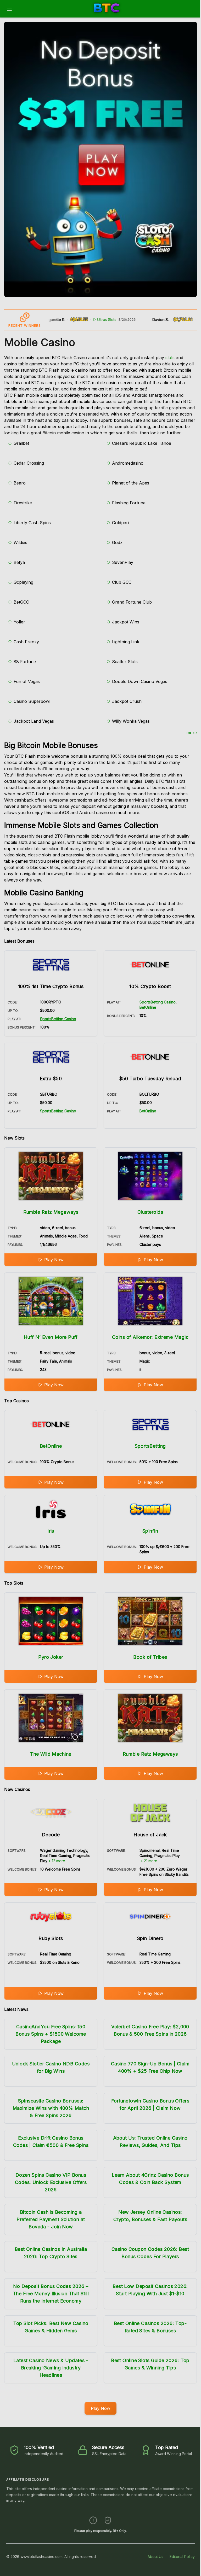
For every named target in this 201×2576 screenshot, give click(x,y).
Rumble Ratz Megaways (51, 1212)
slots (170, 358)
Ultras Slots (81, 320)
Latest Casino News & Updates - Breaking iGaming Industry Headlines (51, 2368)
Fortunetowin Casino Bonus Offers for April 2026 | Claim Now (150, 2104)
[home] (107, 14)
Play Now (54, 1260)
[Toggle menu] (9, 9)
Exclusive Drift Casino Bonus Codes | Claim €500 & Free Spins (51, 2142)
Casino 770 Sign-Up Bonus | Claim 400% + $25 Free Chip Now (150, 2067)
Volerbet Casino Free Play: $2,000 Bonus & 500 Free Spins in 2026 (150, 2030)
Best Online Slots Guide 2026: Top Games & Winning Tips (150, 2364)
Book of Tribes (150, 1657)
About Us (155, 2557)
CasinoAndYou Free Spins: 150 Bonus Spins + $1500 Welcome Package (51, 2034)
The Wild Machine (51, 1754)
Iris (51, 1531)
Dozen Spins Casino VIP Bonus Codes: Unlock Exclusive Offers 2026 (51, 2182)
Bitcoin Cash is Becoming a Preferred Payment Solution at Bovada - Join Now (51, 2219)
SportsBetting (150, 1446)
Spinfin (150, 1531)
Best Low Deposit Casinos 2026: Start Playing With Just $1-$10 (150, 2290)
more (192, 733)
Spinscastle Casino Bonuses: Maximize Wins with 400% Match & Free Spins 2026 (51, 2108)
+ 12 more (57, 1861)
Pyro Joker (51, 1657)
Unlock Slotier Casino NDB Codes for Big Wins (51, 2067)
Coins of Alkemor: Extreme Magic (150, 1337)
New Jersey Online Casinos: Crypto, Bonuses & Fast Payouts (150, 2216)
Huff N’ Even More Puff (51, 1337)
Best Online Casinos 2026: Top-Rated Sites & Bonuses (150, 2327)
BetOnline (148, 1007)
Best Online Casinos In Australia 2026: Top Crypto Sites (51, 2253)
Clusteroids (150, 1212)
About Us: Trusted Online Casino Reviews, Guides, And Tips (150, 2142)
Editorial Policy (182, 2557)
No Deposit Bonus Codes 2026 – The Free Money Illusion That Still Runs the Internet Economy (51, 2294)
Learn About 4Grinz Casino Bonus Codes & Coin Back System (150, 2179)
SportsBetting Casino (58, 1019)
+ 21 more (149, 1861)
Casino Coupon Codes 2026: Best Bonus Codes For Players (150, 2253)
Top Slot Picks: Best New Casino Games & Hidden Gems (51, 2327)
